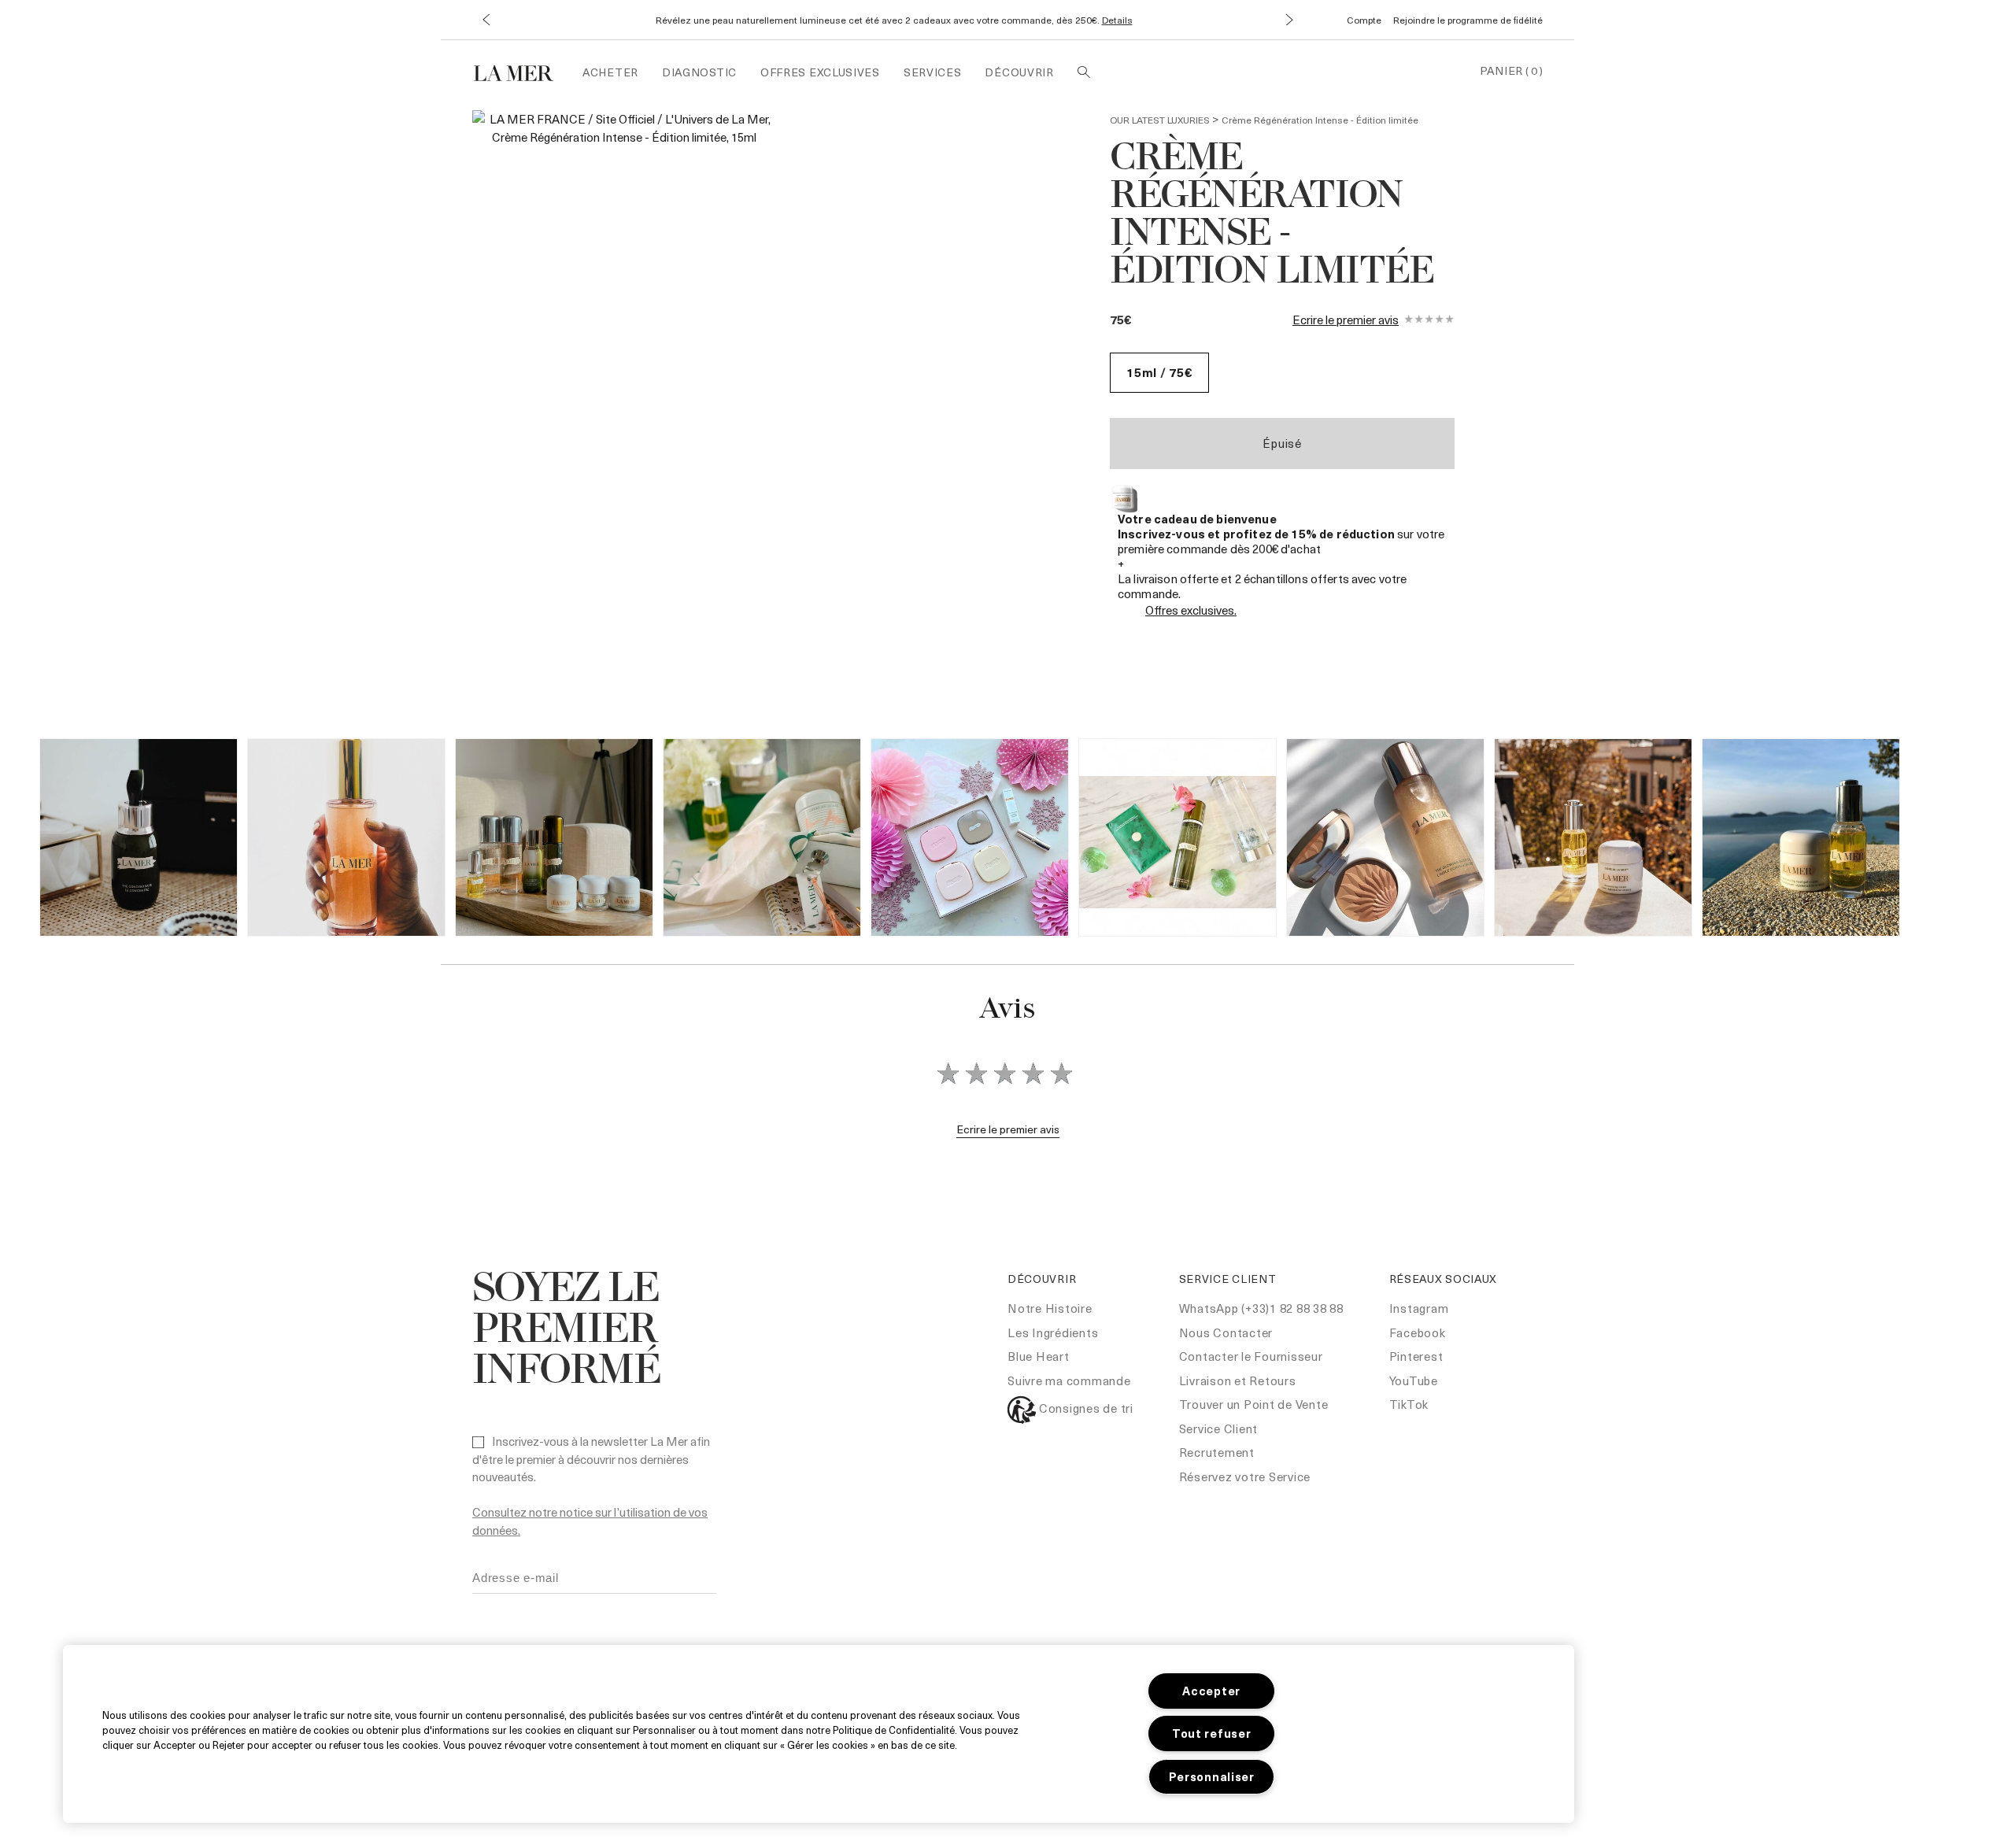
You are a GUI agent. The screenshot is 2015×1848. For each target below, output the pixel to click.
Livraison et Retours (1238, 1380)
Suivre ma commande (1069, 1380)
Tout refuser (1212, 1733)
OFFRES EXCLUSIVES (820, 72)
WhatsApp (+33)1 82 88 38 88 (1261, 1308)
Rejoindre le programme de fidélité (1468, 20)
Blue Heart (1039, 1356)
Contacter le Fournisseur (1251, 1356)
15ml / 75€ (1159, 372)
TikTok (1409, 1404)
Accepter (1211, 1691)
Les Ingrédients (1053, 1332)
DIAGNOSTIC (699, 72)
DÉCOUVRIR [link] (1019, 72)
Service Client (1219, 1429)
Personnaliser (1212, 1776)
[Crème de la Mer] (521, 71)
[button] (486, 20)
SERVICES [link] (933, 72)
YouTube (1414, 1380)
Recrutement (1217, 1452)
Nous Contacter (1226, 1332)
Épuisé (1282, 443)
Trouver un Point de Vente (1254, 1404)
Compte (1364, 20)
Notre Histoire (1050, 1308)
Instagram (1419, 1308)
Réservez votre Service (1245, 1477)
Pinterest (1416, 1356)
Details (1117, 20)
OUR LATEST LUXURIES (1160, 120)
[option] (624, 299)
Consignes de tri (1085, 1408)
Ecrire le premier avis (1346, 320)
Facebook (1418, 1332)
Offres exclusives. (1191, 610)
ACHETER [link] (610, 72)
